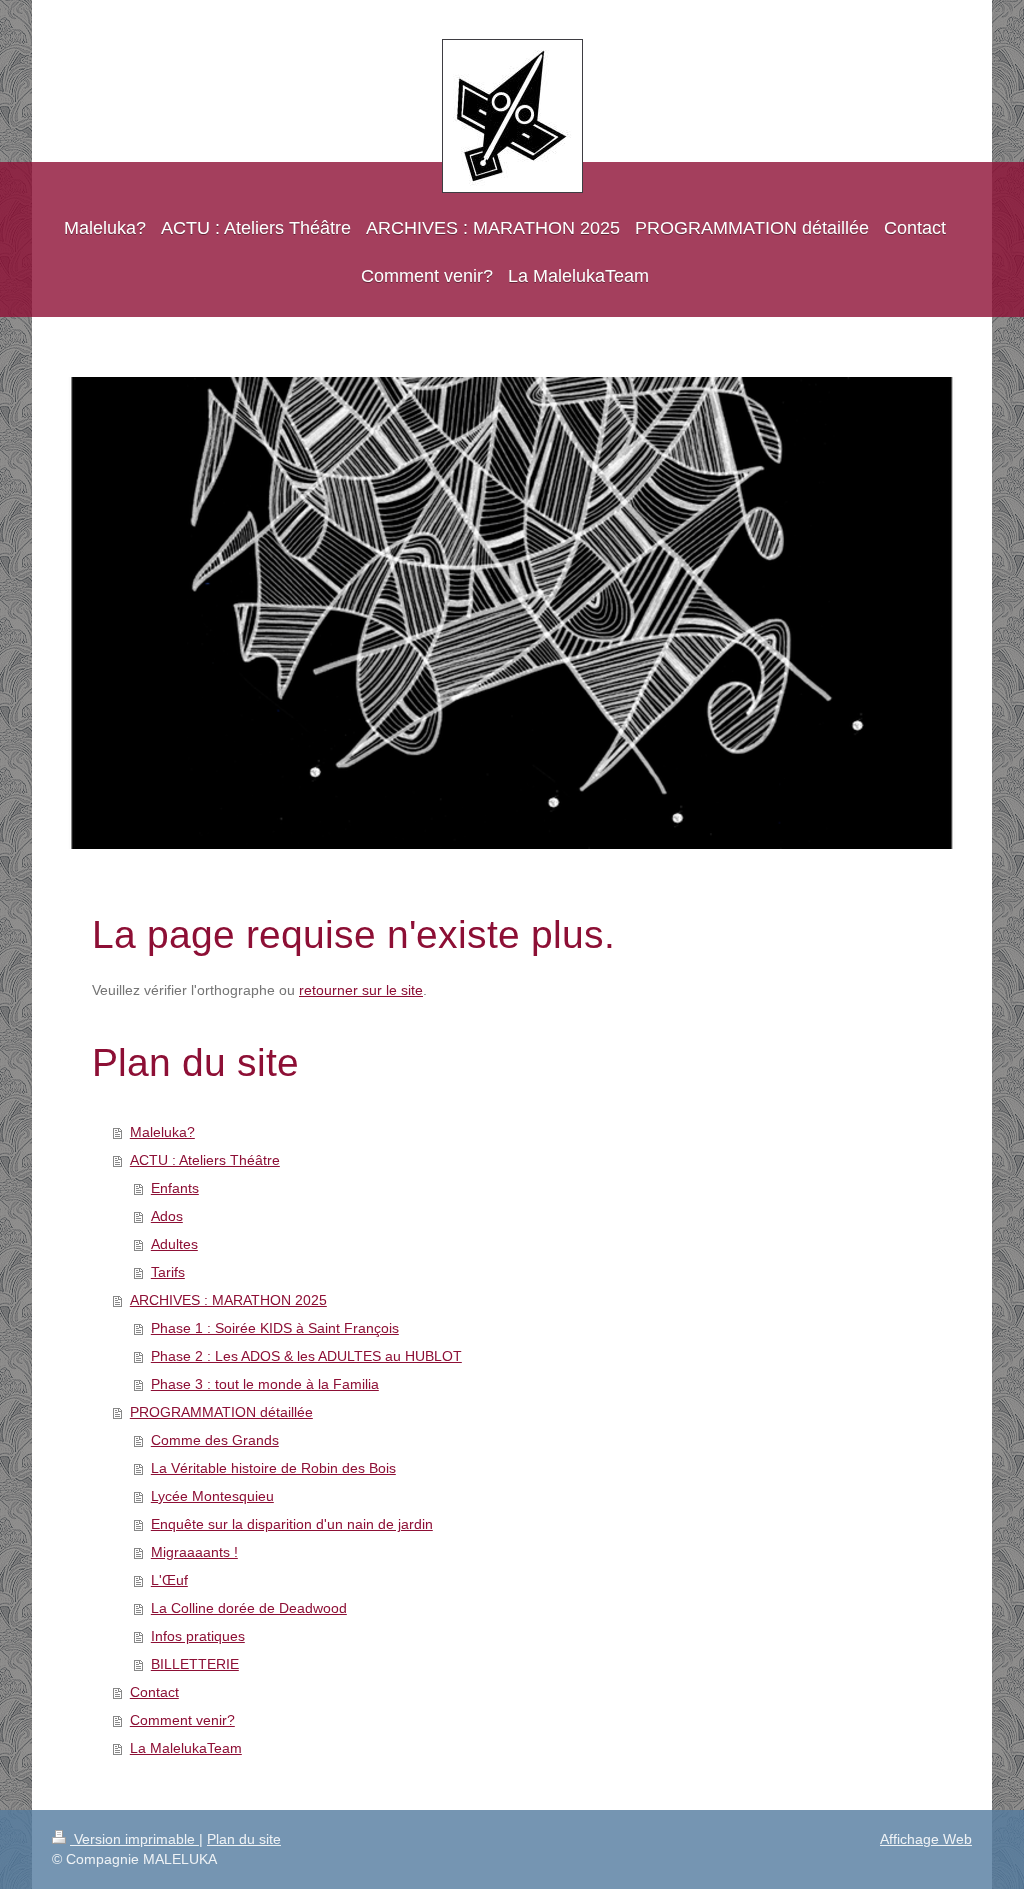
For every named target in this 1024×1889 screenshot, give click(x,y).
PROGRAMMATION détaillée (221, 1412)
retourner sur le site (361, 990)
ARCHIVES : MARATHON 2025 (228, 1300)
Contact (154, 1692)
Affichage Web (926, 1839)
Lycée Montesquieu (212, 1496)
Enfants (175, 1188)
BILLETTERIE (195, 1664)
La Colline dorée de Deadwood (249, 1608)
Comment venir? (182, 1720)
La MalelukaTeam (186, 1748)
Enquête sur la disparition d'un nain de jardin (292, 1524)
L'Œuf (169, 1580)
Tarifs (168, 1272)
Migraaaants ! (194, 1552)
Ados (167, 1216)
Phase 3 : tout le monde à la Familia (265, 1384)
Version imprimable (134, 1839)
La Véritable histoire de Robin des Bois (273, 1468)
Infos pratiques (198, 1636)
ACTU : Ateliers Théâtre (205, 1160)
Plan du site (244, 1839)
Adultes (174, 1244)
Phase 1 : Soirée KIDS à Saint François (275, 1328)
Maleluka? (162, 1132)
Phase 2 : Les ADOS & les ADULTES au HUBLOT (306, 1356)
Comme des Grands (215, 1440)
